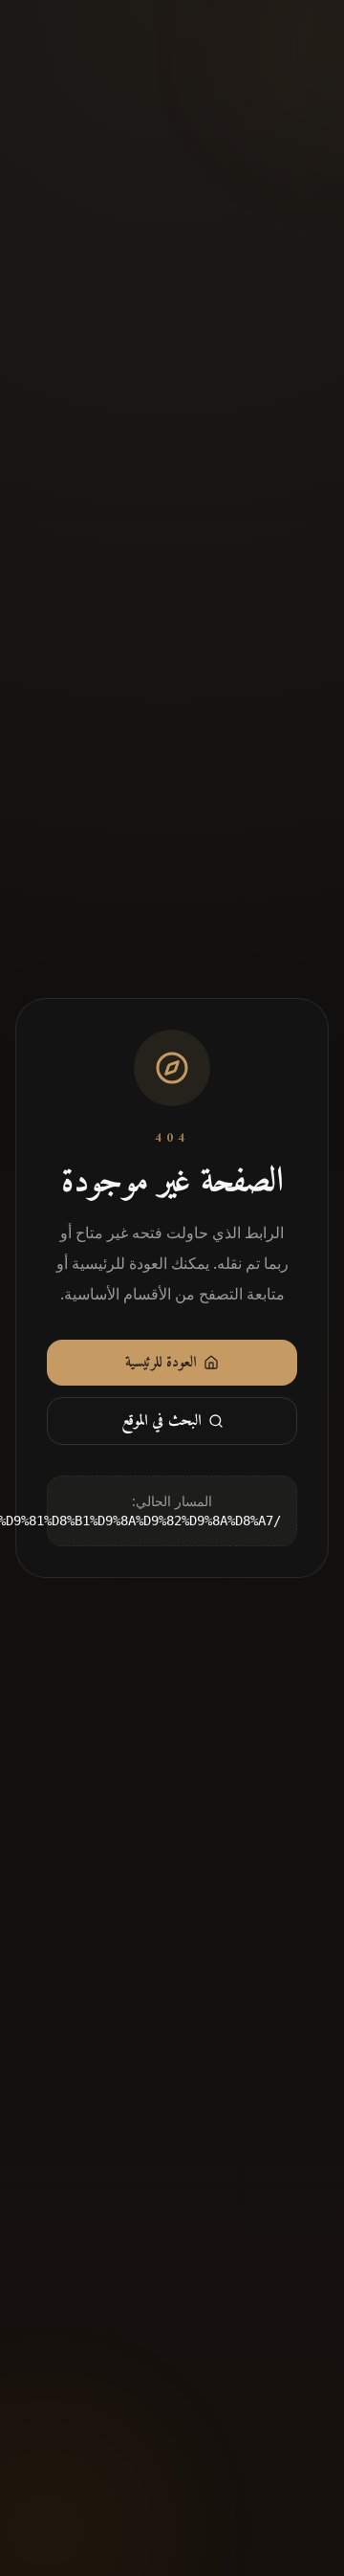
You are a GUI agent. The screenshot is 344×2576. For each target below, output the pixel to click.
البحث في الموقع (161, 1421)
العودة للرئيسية (161, 1363)
